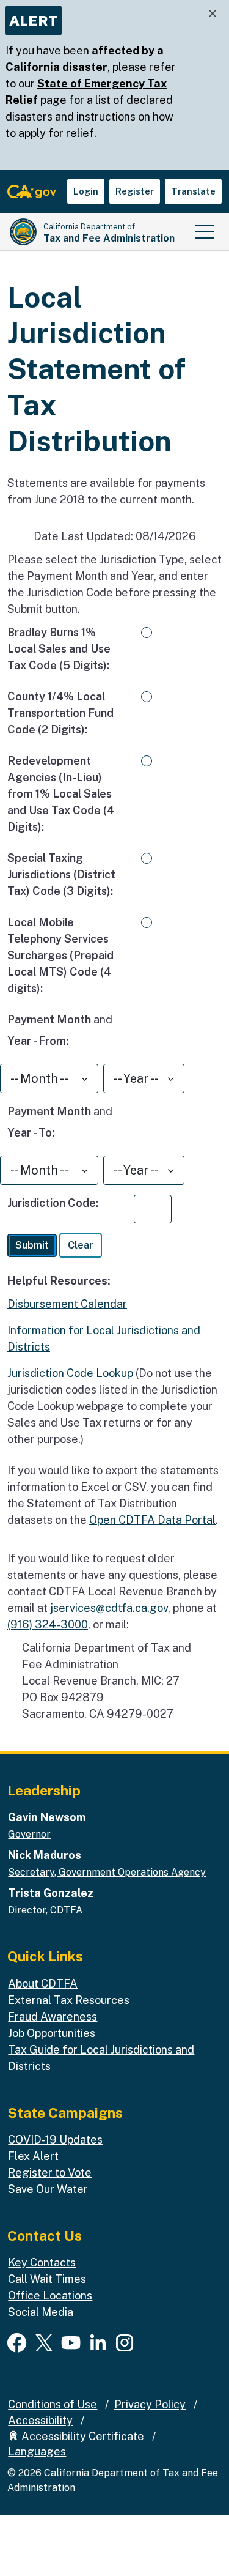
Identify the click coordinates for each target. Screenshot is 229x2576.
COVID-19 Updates (55, 2140)
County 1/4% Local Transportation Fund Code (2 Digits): (60, 713)
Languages (37, 2452)
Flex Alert (33, 2156)
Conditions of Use (53, 2404)
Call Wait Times (47, 2279)
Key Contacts (42, 2262)
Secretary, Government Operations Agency (107, 1872)
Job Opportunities (52, 2033)
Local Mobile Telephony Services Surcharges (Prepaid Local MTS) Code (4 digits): (60, 955)
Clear (81, 1245)
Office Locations (50, 2296)
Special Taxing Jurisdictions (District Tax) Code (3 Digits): (61, 874)
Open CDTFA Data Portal (152, 1520)
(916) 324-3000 (48, 1624)
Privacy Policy (150, 2404)
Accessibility (40, 2420)
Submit (32, 1245)
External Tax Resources (69, 2000)
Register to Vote (50, 2173)
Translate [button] (193, 191)
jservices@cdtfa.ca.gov (109, 1608)
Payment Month (49, 1019)
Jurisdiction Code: (53, 1203)
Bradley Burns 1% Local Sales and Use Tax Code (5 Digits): (59, 649)
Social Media (41, 2312)
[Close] (213, 14)
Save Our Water (48, 2189)
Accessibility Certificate (82, 2436)
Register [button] (135, 191)
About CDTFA (43, 1984)
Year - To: (31, 1132)
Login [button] (86, 191)
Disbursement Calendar (67, 1304)
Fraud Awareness (53, 2017)
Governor (29, 1834)
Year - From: (38, 1041)
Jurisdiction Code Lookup (70, 1373)
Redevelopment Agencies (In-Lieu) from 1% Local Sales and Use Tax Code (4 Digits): (61, 794)
